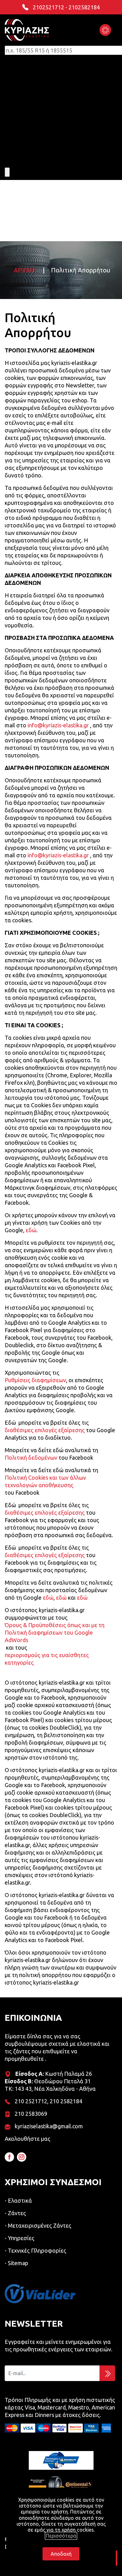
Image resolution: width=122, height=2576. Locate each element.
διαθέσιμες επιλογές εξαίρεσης (45, 1430)
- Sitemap (16, 2263)
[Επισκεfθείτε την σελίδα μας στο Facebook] (9, 2157)
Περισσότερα (61, 2536)
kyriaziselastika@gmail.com (49, 2126)
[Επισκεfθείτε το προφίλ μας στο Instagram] (22, 2157)
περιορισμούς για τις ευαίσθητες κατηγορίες (47, 1659)
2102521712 (48, 7)
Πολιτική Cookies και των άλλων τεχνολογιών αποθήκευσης (45, 1481)
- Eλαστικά (18, 2200)
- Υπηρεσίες (20, 2238)
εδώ (31, 1230)
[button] (105, 30)
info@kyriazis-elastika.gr (58, 725)
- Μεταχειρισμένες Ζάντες (38, 2225)
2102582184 (84, 7)
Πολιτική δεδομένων (31, 1457)
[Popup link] (40, 2294)
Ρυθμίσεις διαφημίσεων (35, 1380)
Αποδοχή (61, 2554)
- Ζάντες (15, 2213)
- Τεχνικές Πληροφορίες (36, 2250)
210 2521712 (31, 2101)
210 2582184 (66, 2101)
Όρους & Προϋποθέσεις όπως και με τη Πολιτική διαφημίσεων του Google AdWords (55, 1632)
